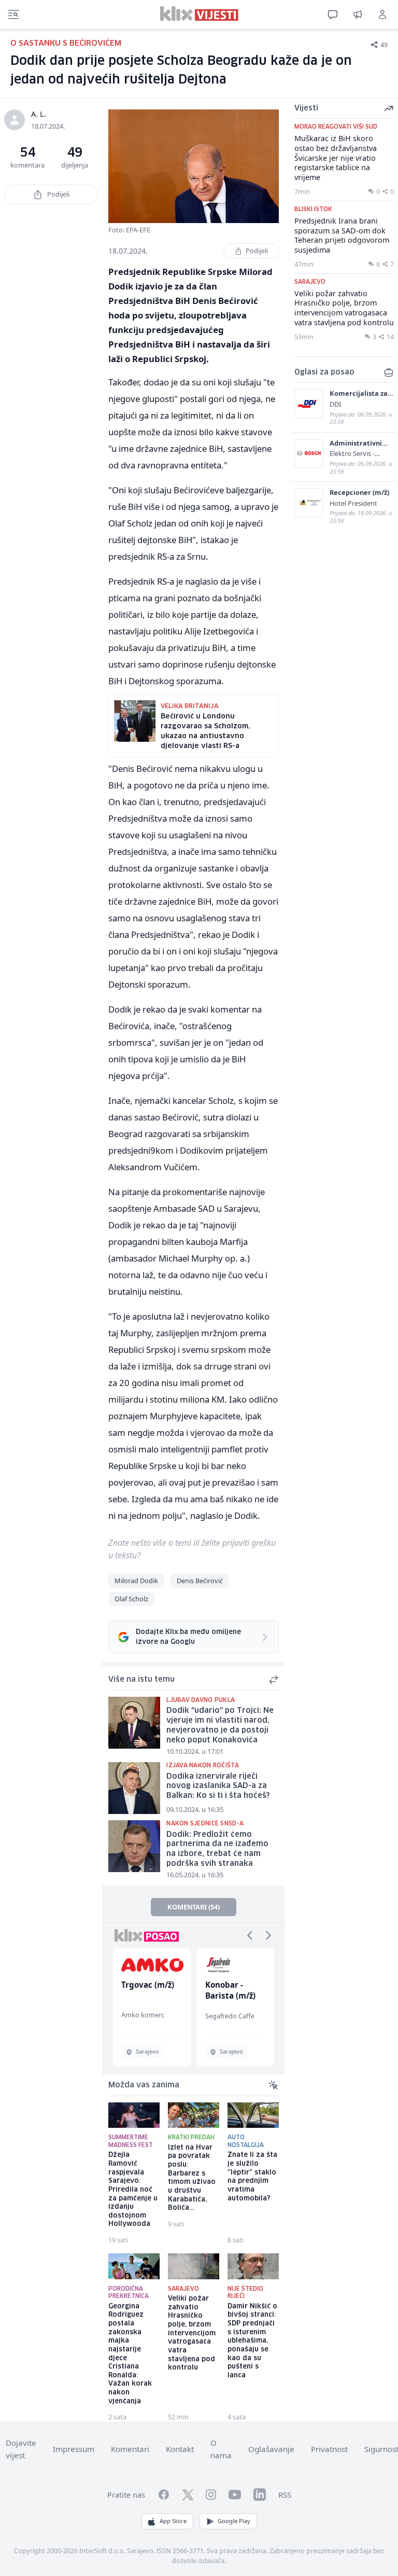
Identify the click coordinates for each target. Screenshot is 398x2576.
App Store (173, 2521)
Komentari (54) (194, 1907)
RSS (285, 2495)
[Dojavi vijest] (358, 15)
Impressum (74, 2449)
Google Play (234, 2521)
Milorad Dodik (136, 1581)
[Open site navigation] (13, 15)
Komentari (130, 2449)
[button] (250, 1935)
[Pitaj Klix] (333, 15)
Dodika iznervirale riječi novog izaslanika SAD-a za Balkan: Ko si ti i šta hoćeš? (218, 1786)
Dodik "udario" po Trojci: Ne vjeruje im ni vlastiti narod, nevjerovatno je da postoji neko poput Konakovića (220, 1725)
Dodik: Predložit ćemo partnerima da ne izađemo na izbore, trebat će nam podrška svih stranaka (217, 1849)
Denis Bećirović (200, 1581)
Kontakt (180, 2449)
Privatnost (329, 2449)
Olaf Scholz (131, 1599)
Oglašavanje (271, 2449)
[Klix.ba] (199, 13)
